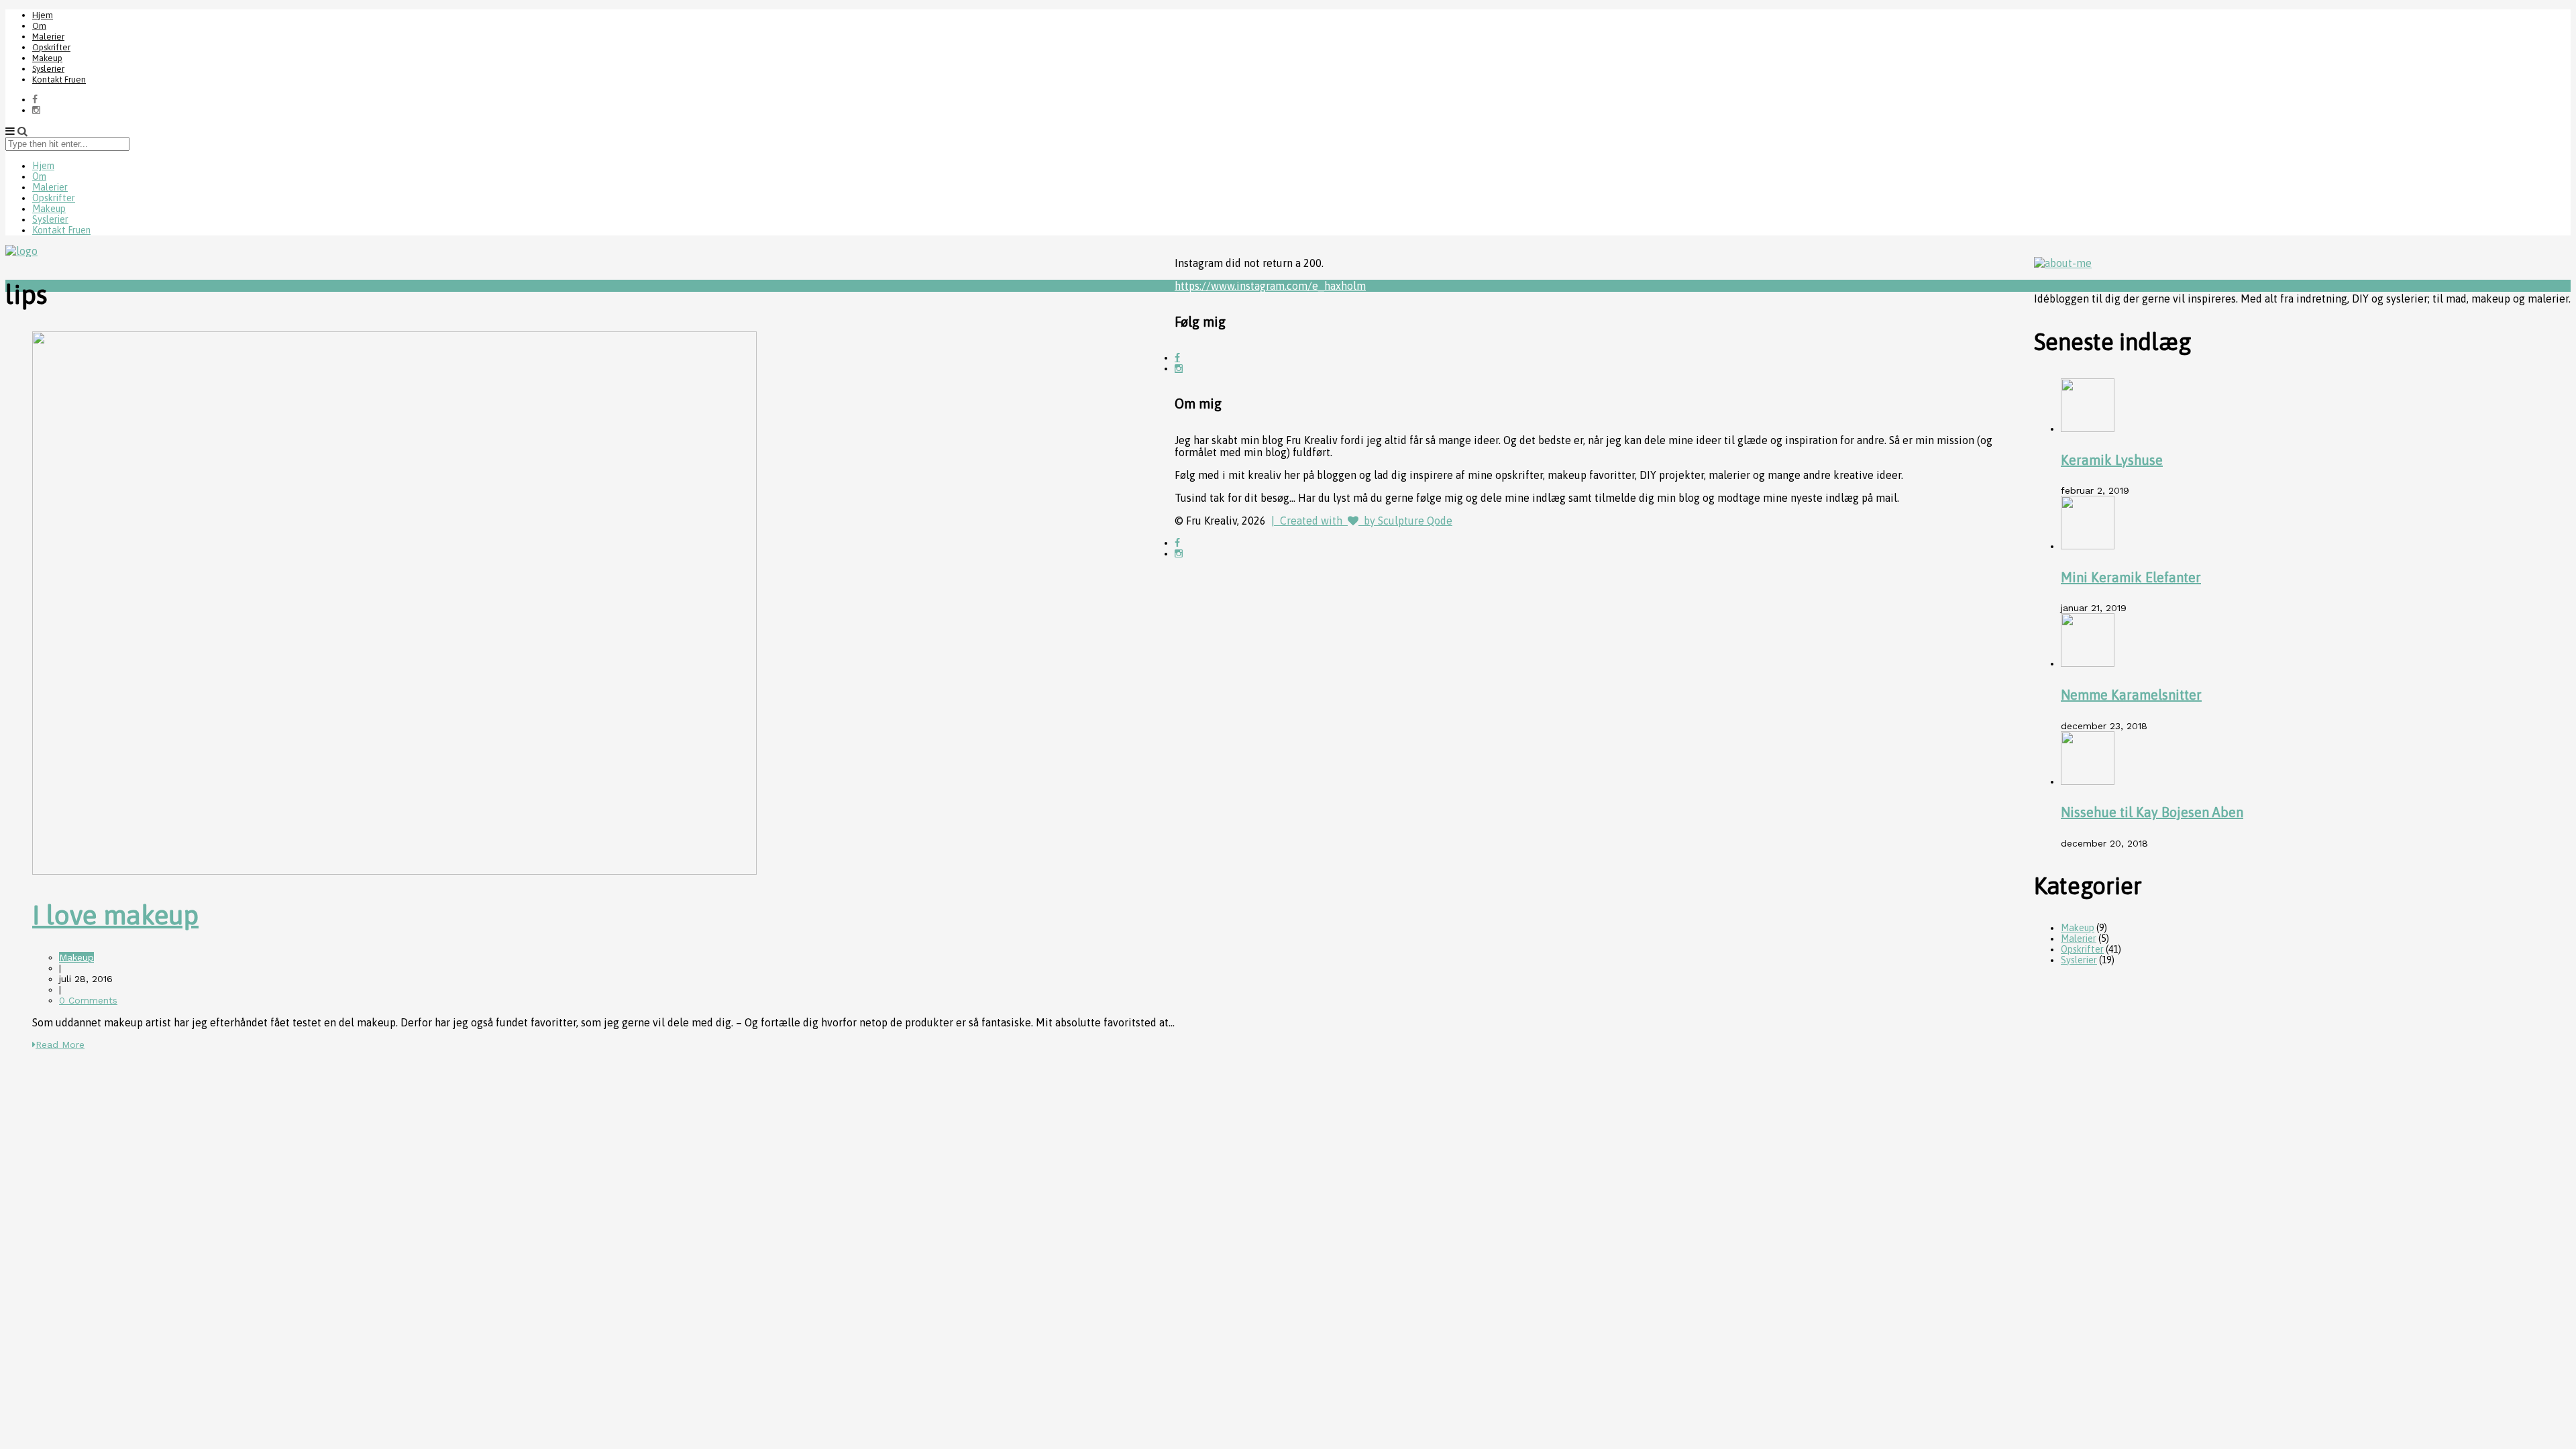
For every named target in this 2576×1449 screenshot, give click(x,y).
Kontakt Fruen (59, 79)
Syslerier (48, 69)
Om (39, 26)
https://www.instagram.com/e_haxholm (1270, 286)
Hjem (43, 15)
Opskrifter (51, 47)
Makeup (47, 58)
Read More (60, 1044)
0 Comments (88, 1000)
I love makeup (115, 915)
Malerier (48, 37)
